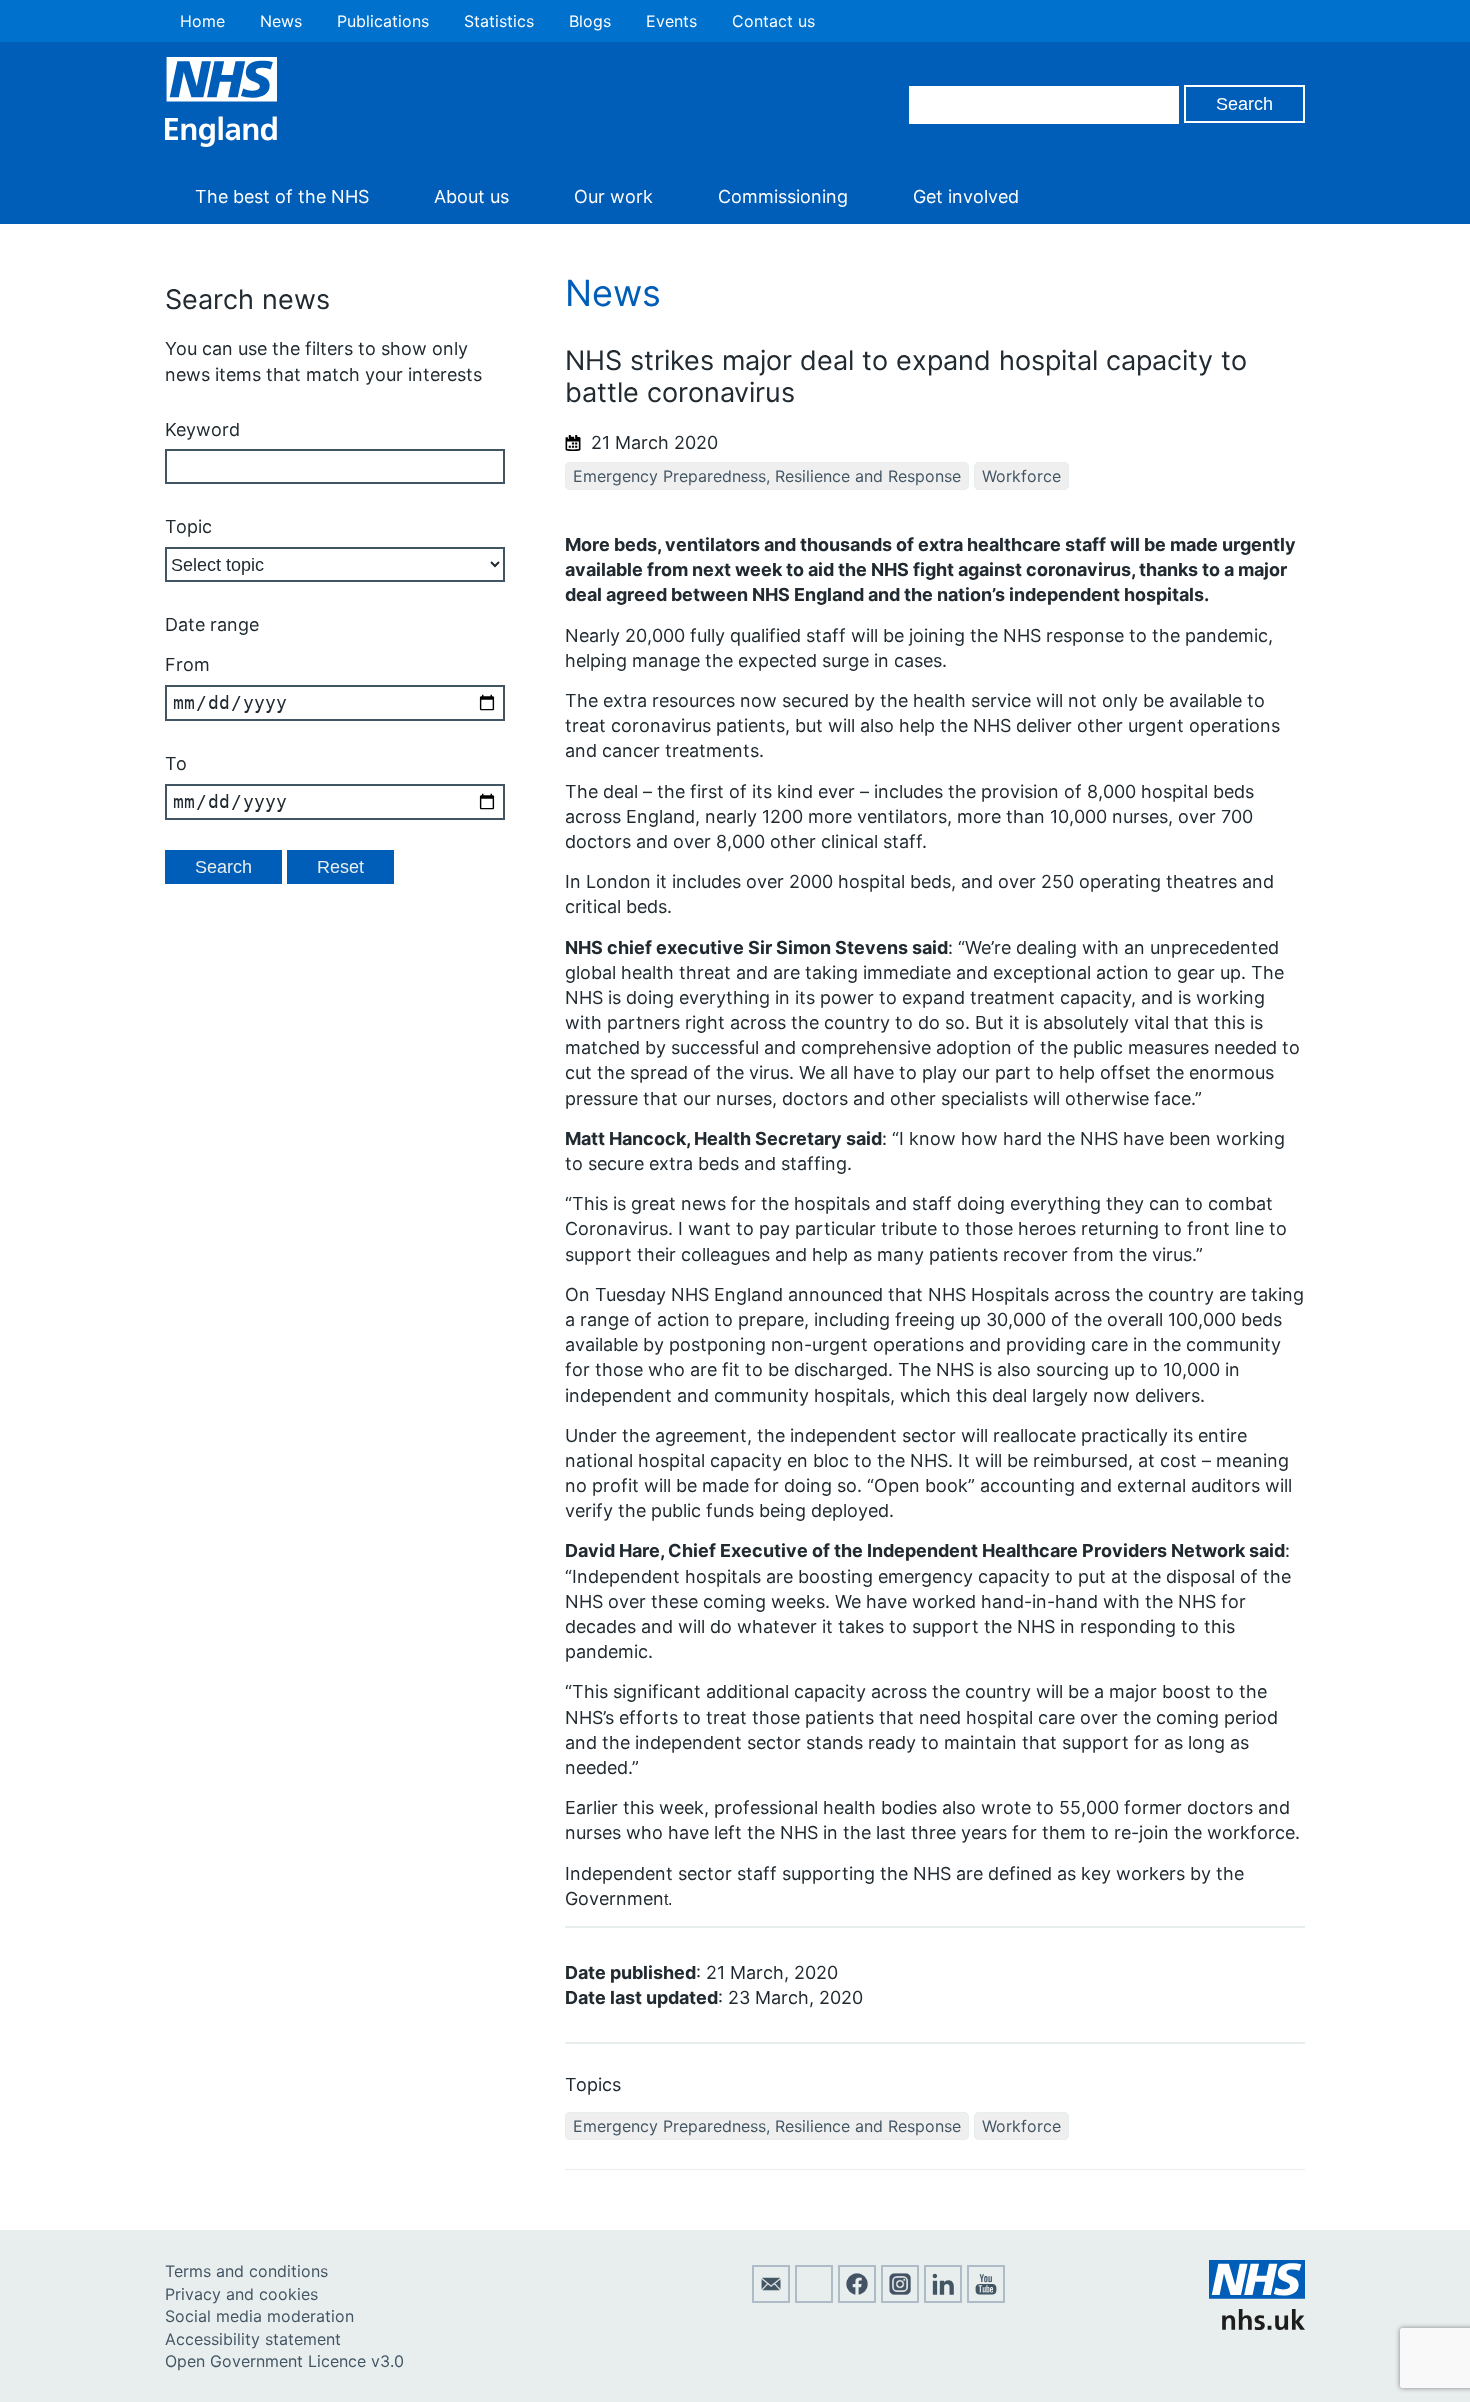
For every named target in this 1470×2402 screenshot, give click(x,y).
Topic (188, 526)
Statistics (499, 21)
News (281, 21)
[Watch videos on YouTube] (986, 2297)
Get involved (966, 196)
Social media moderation (259, 2316)
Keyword (202, 429)
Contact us (773, 21)
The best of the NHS (282, 196)
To (176, 763)
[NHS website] (1257, 2324)
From (187, 664)
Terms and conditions (246, 2271)
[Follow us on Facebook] (857, 2297)
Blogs (590, 21)
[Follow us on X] (814, 2297)
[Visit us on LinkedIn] (943, 2297)
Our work (613, 196)
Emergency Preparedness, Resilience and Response (767, 476)
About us (471, 196)
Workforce (1021, 476)
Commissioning (783, 196)
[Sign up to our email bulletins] (771, 2297)
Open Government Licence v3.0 (284, 2361)
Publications (383, 21)
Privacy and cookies (241, 2294)
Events (671, 21)
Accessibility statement (253, 2339)
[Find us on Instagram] (900, 2297)
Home (202, 21)
